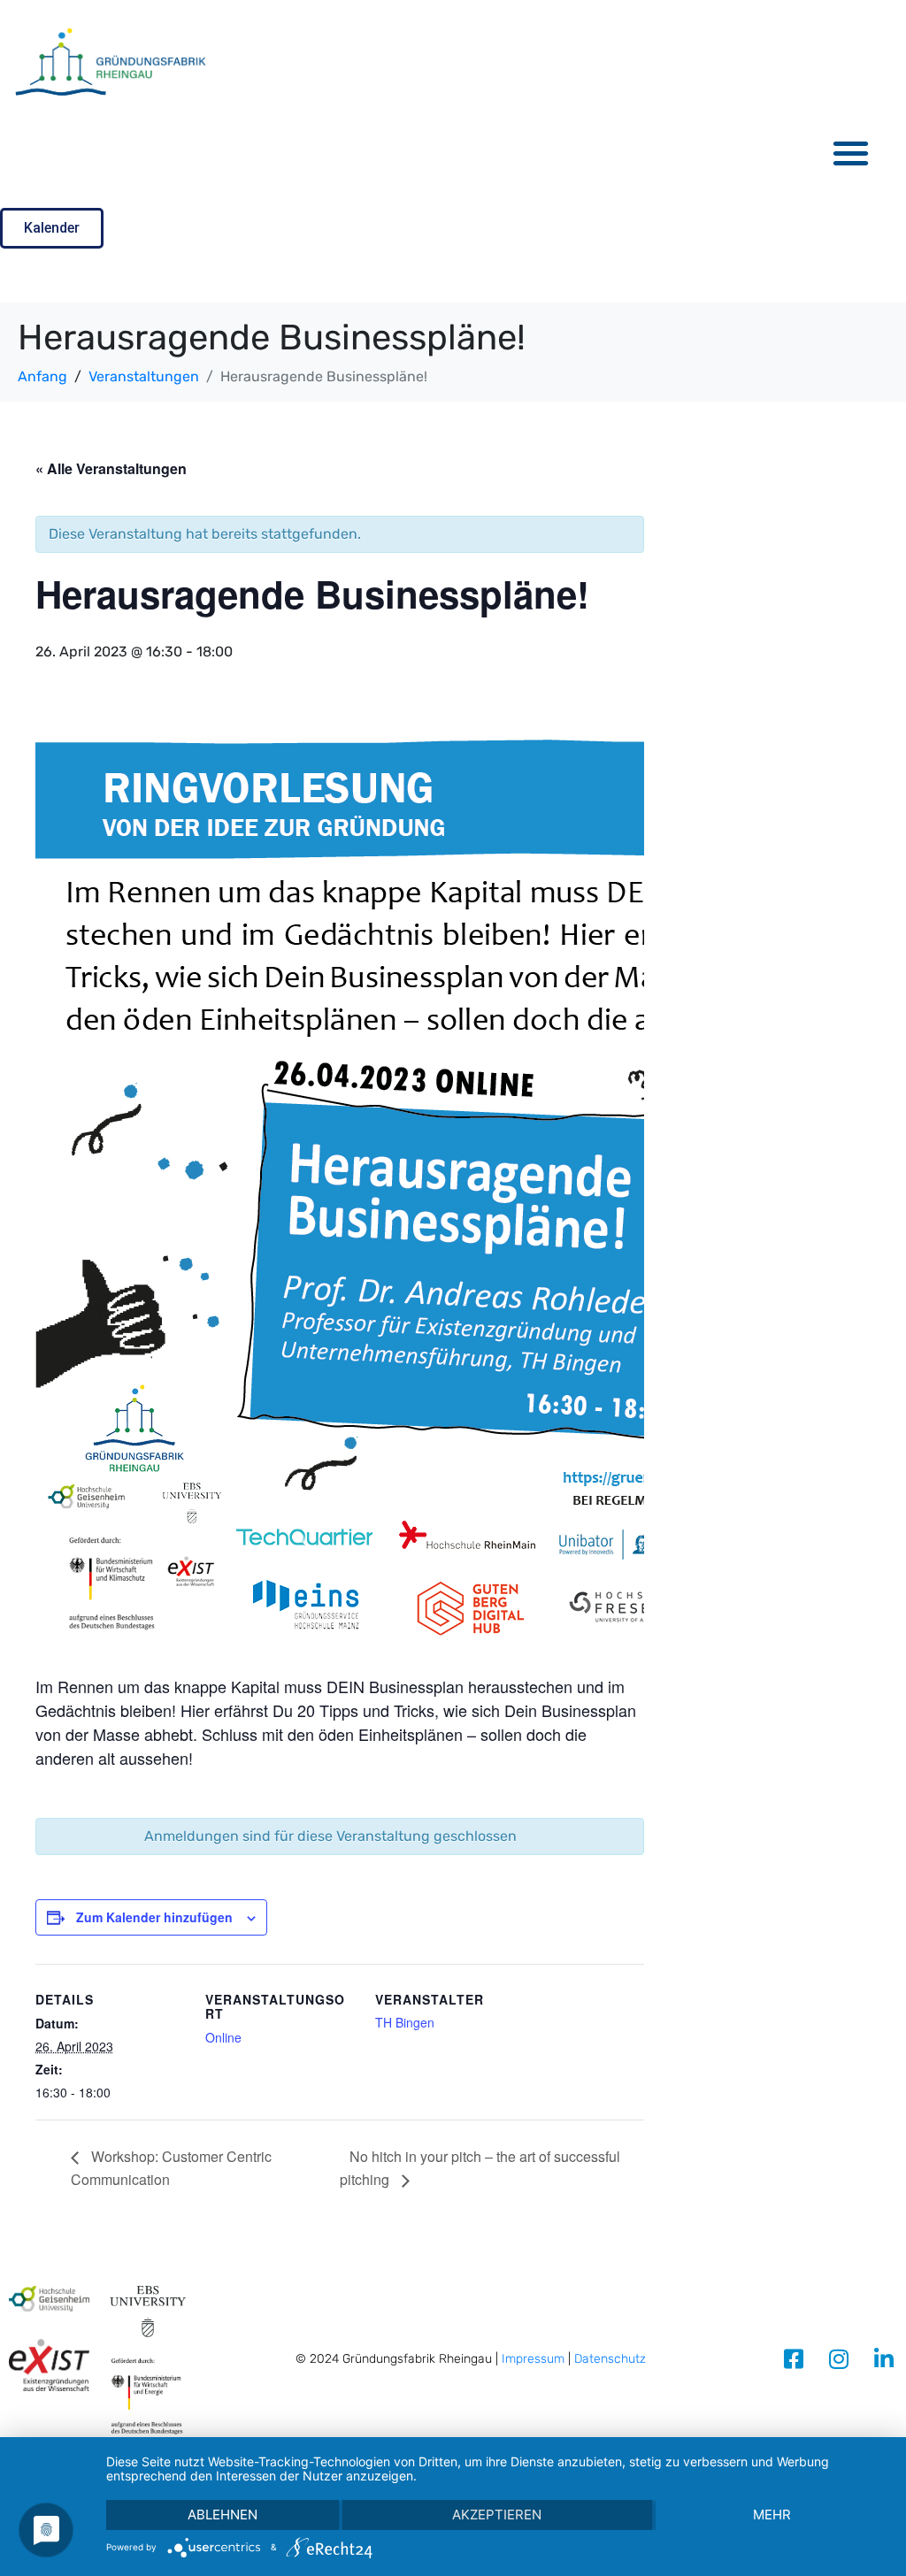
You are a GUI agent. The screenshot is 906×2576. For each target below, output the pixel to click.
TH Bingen (405, 2022)
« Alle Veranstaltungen (111, 468)
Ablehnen (223, 2515)
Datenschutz (610, 2359)
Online (223, 2037)
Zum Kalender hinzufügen (154, 1917)
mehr (772, 2515)
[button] (852, 153)
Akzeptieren (497, 2515)
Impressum (533, 2359)
